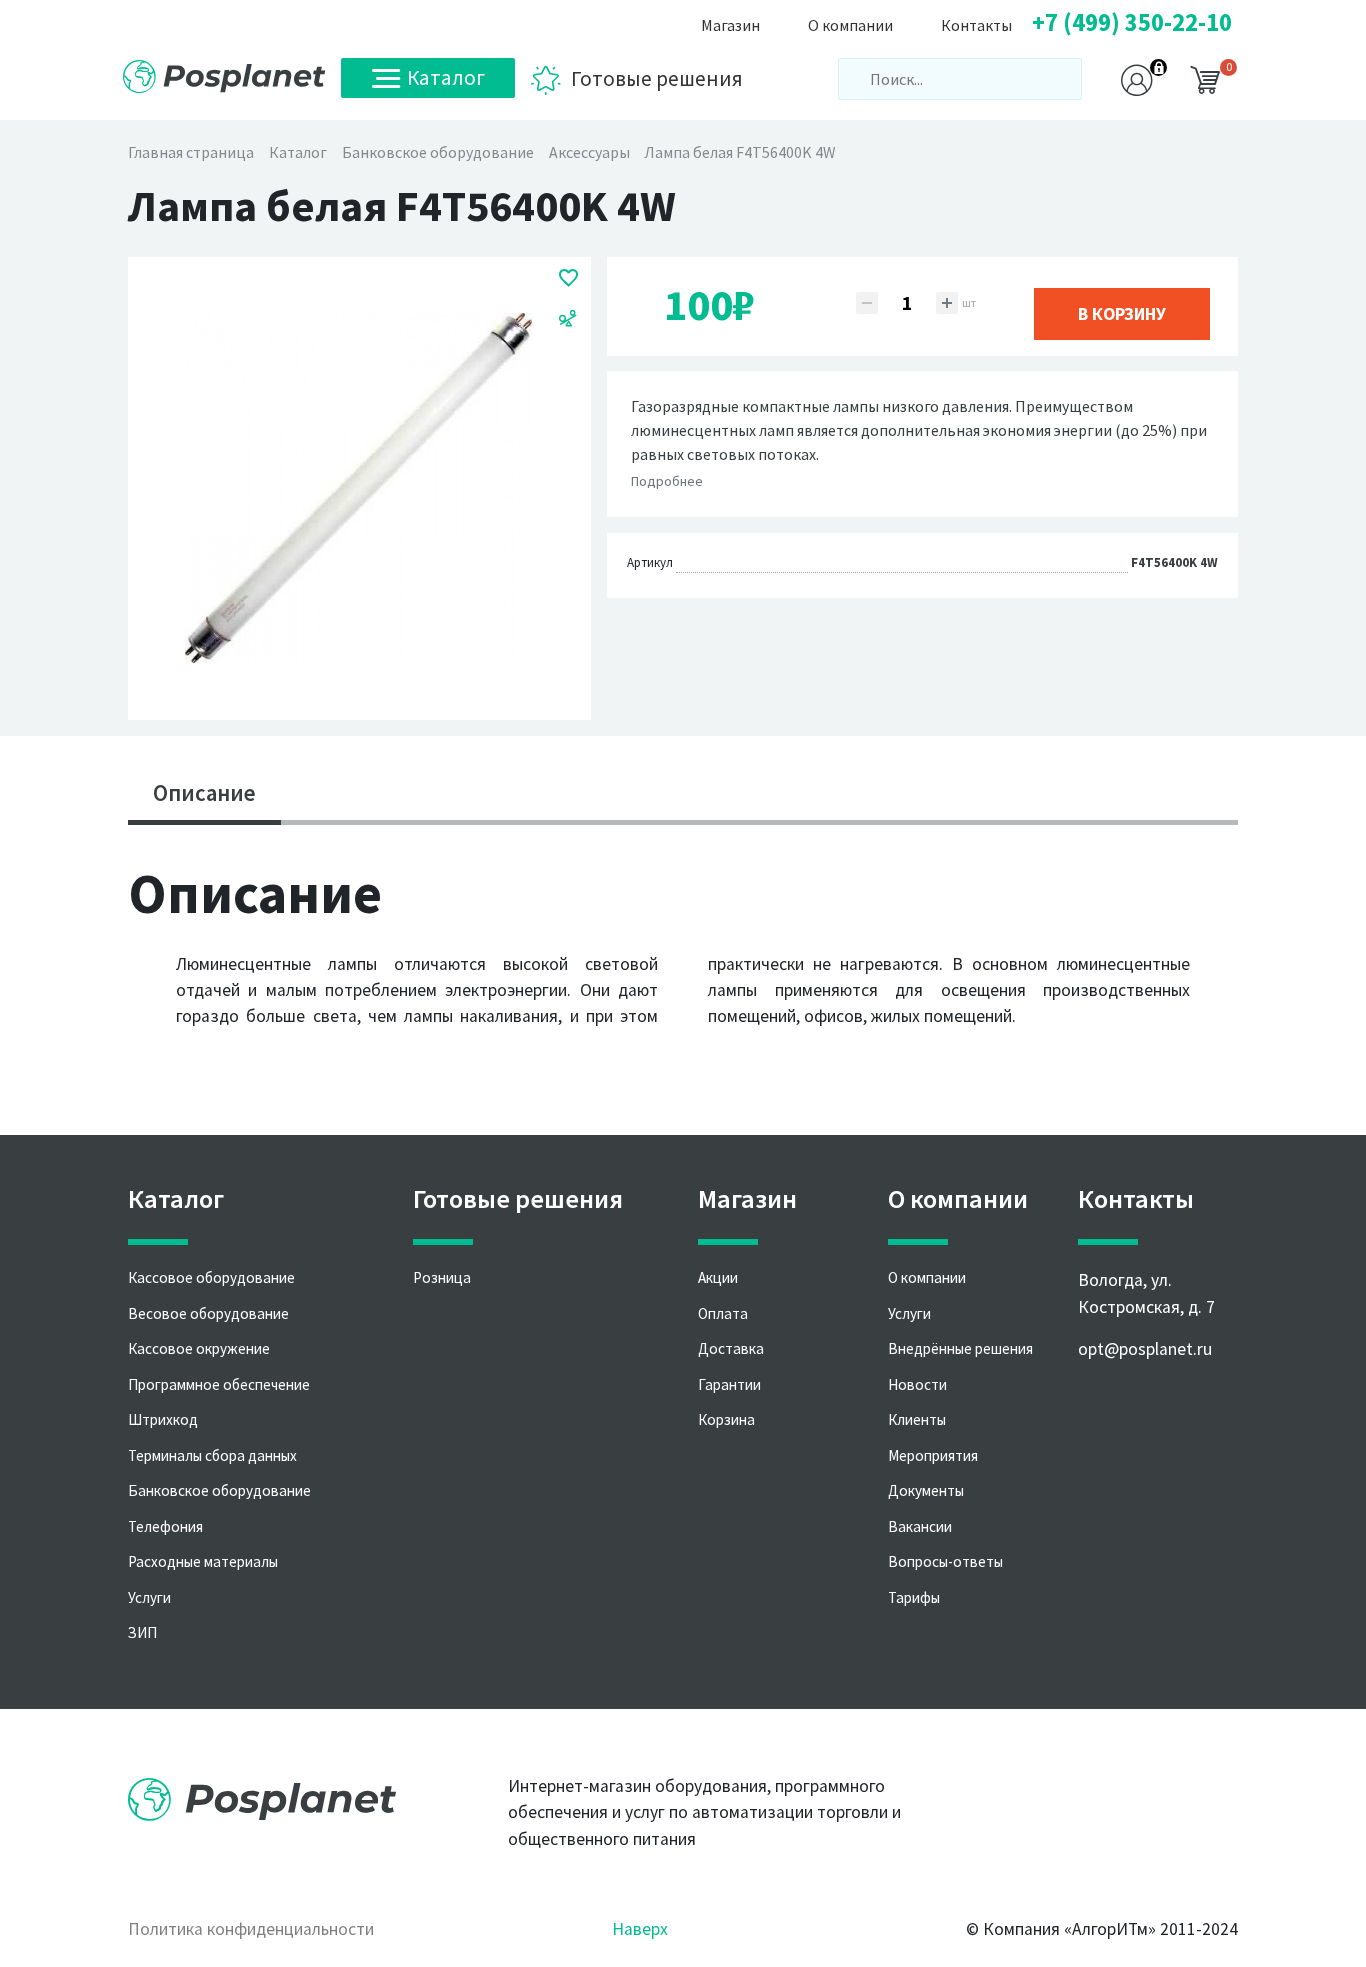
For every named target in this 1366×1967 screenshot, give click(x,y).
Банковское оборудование (219, 1490)
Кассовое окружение (199, 1348)
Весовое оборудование (208, 1313)
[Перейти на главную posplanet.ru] (224, 76)
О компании (927, 1277)
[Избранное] (568, 277)
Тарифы (914, 1597)
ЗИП (142, 1632)
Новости (917, 1384)
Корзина (726, 1419)
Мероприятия (933, 1455)
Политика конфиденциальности (251, 1929)
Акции (718, 1277)
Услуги (149, 1597)
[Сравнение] (568, 317)
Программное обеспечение (219, 1384)
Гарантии (729, 1384)
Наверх (640, 1929)
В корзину (1122, 314)
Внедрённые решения (960, 1348)
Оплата (723, 1313)
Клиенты (917, 1419)
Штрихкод (163, 1419)
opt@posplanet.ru (1145, 1349)
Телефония (165, 1526)
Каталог (446, 77)
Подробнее (667, 481)
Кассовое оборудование (211, 1277)
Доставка (731, 1348)
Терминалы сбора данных (212, 1455)
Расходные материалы (203, 1561)
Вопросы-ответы (945, 1561)
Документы (926, 1490)
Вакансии (920, 1526)
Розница (442, 1277)
